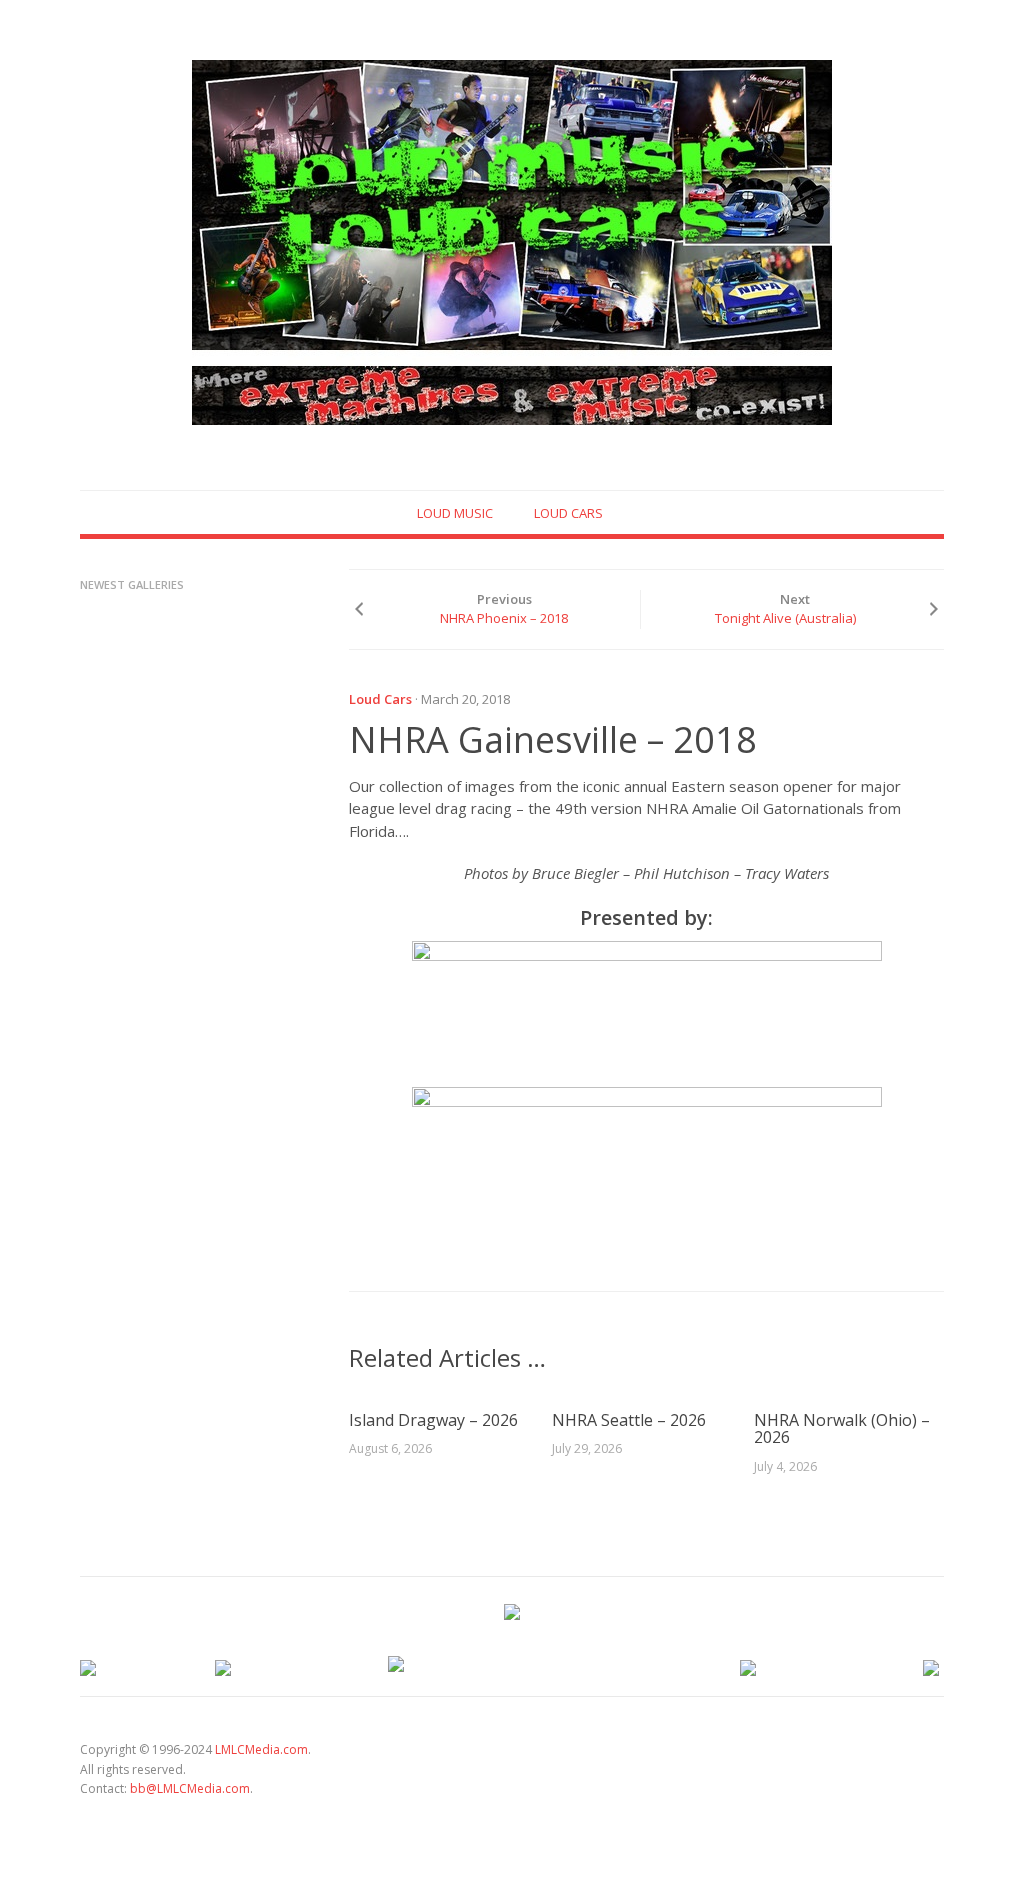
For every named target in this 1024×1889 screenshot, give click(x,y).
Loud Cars (568, 513)
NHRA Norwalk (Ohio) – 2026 (842, 1429)
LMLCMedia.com (261, 1749)
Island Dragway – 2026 (433, 1420)
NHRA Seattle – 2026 (629, 1420)
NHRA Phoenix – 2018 (504, 618)
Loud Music (455, 513)
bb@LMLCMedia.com (190, 1788)
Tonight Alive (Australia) (785, 618)
